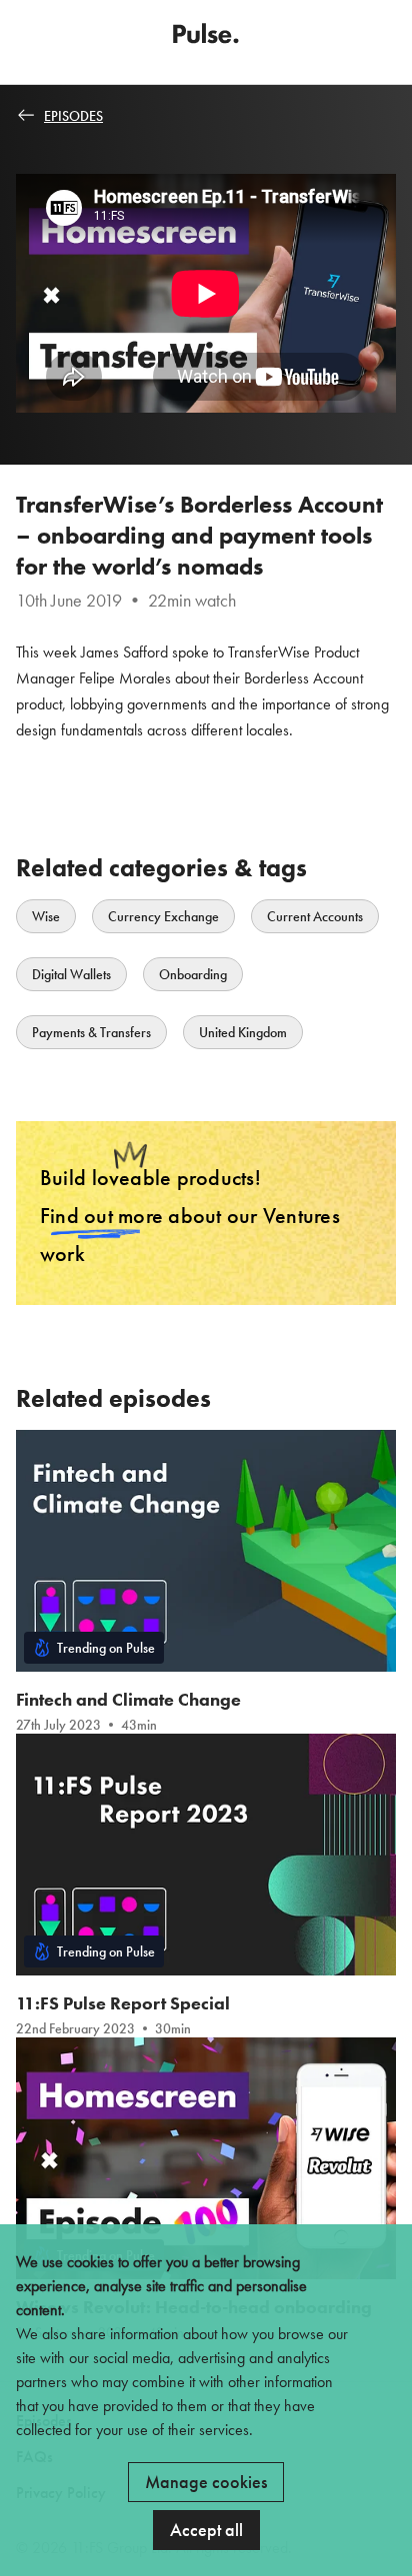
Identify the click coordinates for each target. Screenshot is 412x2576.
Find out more (101, 1216)
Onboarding (193, 974)
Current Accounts (315, 916)
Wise (46, 916)
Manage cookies (206, 2482)
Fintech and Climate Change (128, 1699)
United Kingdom (243, 1032)
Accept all (206, 2530)
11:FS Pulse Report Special (123, 2003)
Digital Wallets (71, 974)
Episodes (73, 116)
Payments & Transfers (91, 1032)
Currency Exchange (163, 916)
